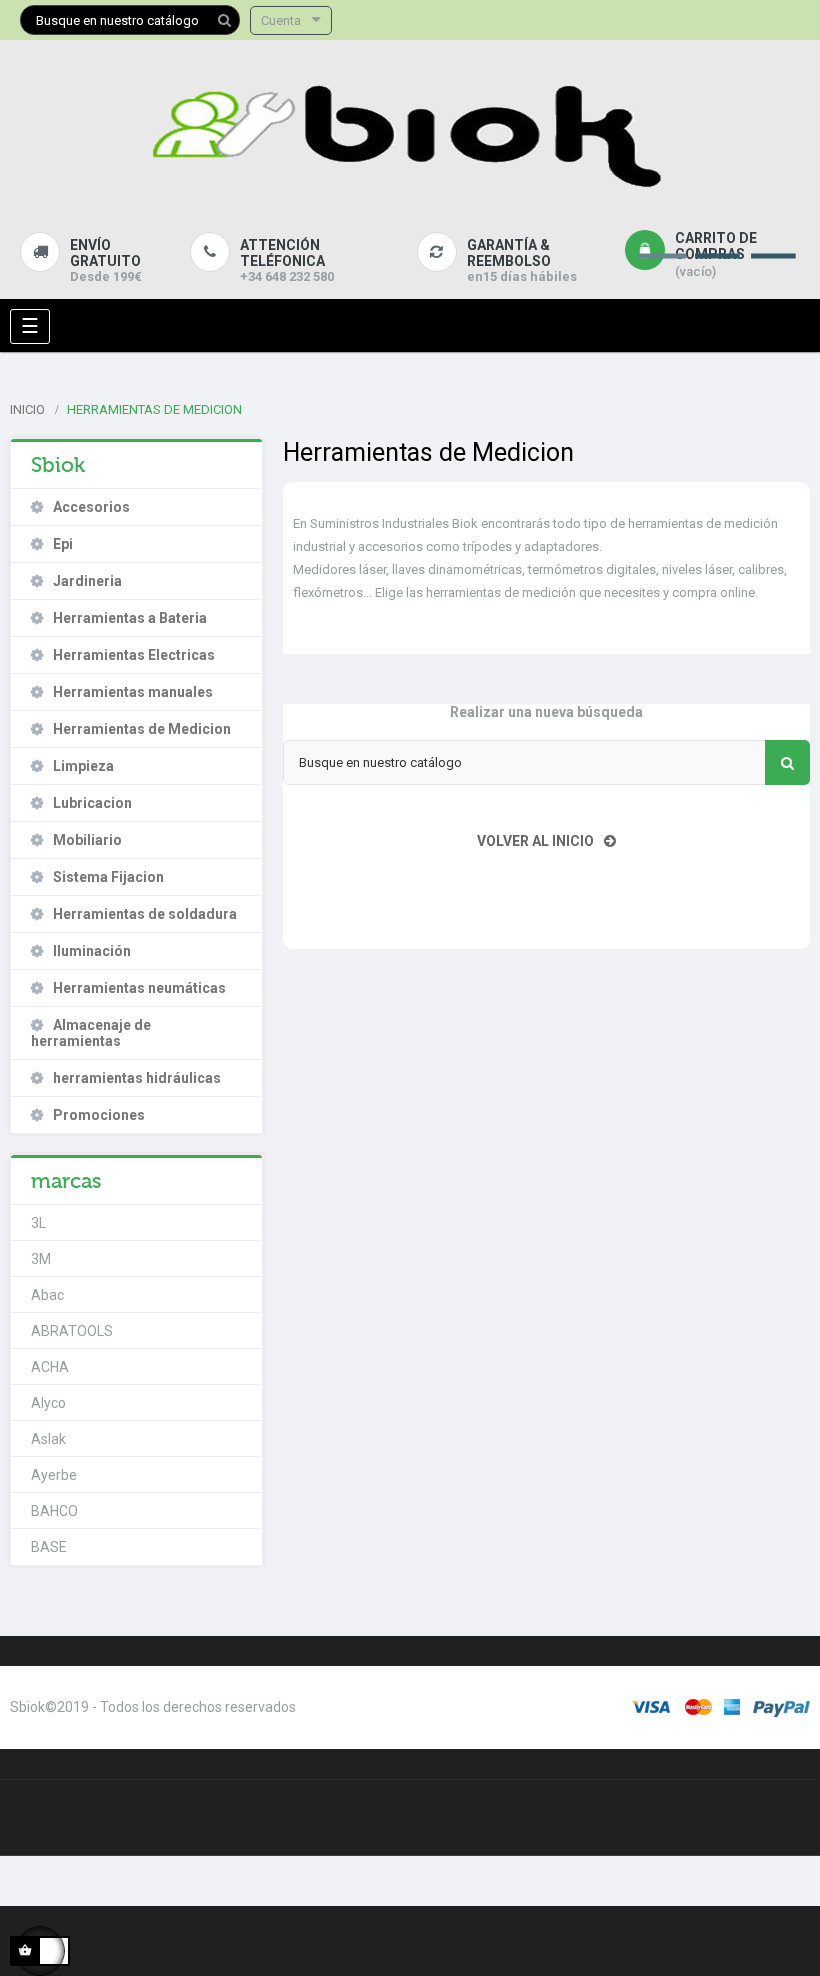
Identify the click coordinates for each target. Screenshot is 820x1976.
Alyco (48, 1403)
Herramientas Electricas (134, 655)
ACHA (50, 1367)
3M (41, 1259)
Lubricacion (92, 803)
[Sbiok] (410, 131)
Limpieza (83, 766)
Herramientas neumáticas (139, 988)
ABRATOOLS (72, 1331)
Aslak (48, 1439)
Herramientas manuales (133, 692)
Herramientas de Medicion (142, 729)
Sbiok (58, 465)
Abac (47, 1295)
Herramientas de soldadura (145, 914)
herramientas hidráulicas (137, 1078)
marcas (66, 1181)
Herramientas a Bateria (130, 618)
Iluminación (92, 951)
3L (38, 1223)
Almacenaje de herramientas (91, 1033)
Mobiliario (87, 840)
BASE (49, 1547)
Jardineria (87, 581)
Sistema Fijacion (108, 877)
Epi (63, 544)
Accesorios (91, 507)
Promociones (99, 1115)
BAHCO (54, 1511)
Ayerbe (54, 1475)
